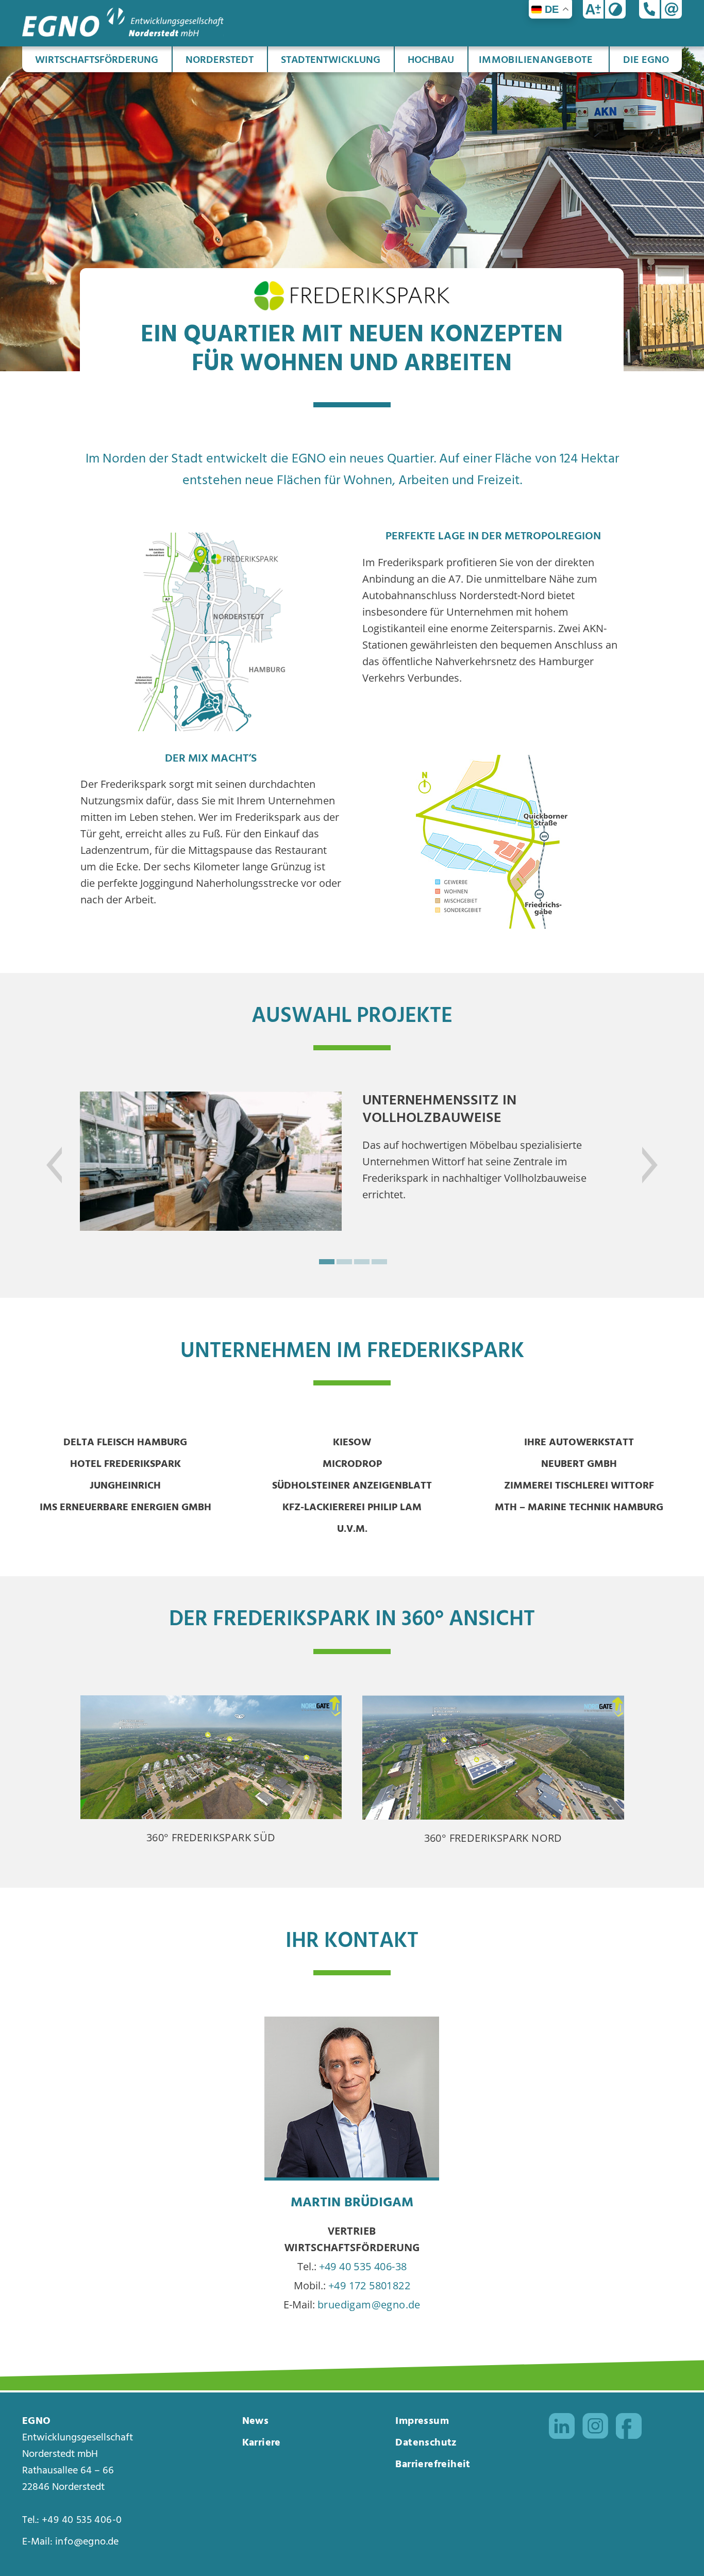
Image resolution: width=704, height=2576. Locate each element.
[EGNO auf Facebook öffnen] (629, 2429)
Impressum (422, 2421)
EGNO (37, 2421)
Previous (67, 1151)
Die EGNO (646, 60)
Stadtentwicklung (331, 60)
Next (637, 1151)
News (256, 2421)
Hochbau (431, 60)
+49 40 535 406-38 (363, 2266)
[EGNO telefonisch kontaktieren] (649, 9)
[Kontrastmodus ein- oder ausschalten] (615, 9)
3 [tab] (361, 1261)
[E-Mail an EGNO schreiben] (672, 9)
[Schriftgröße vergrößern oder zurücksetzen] (593, 9)
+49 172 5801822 (369, 2285)
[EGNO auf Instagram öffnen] (595, 2429)
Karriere (262, 2443)
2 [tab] (343, 1261)
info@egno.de (87, 2542)
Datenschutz (426, 2443)
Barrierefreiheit (433, 2465)
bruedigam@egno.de (369, 2305)
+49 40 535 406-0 (82, 2520)
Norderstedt (220, 60)
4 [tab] (378, 1261)
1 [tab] (326, 1261)
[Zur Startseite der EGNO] (123, 33)
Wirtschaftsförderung (97, 60)
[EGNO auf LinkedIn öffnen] (562, 2429)
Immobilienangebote (536, 60)
